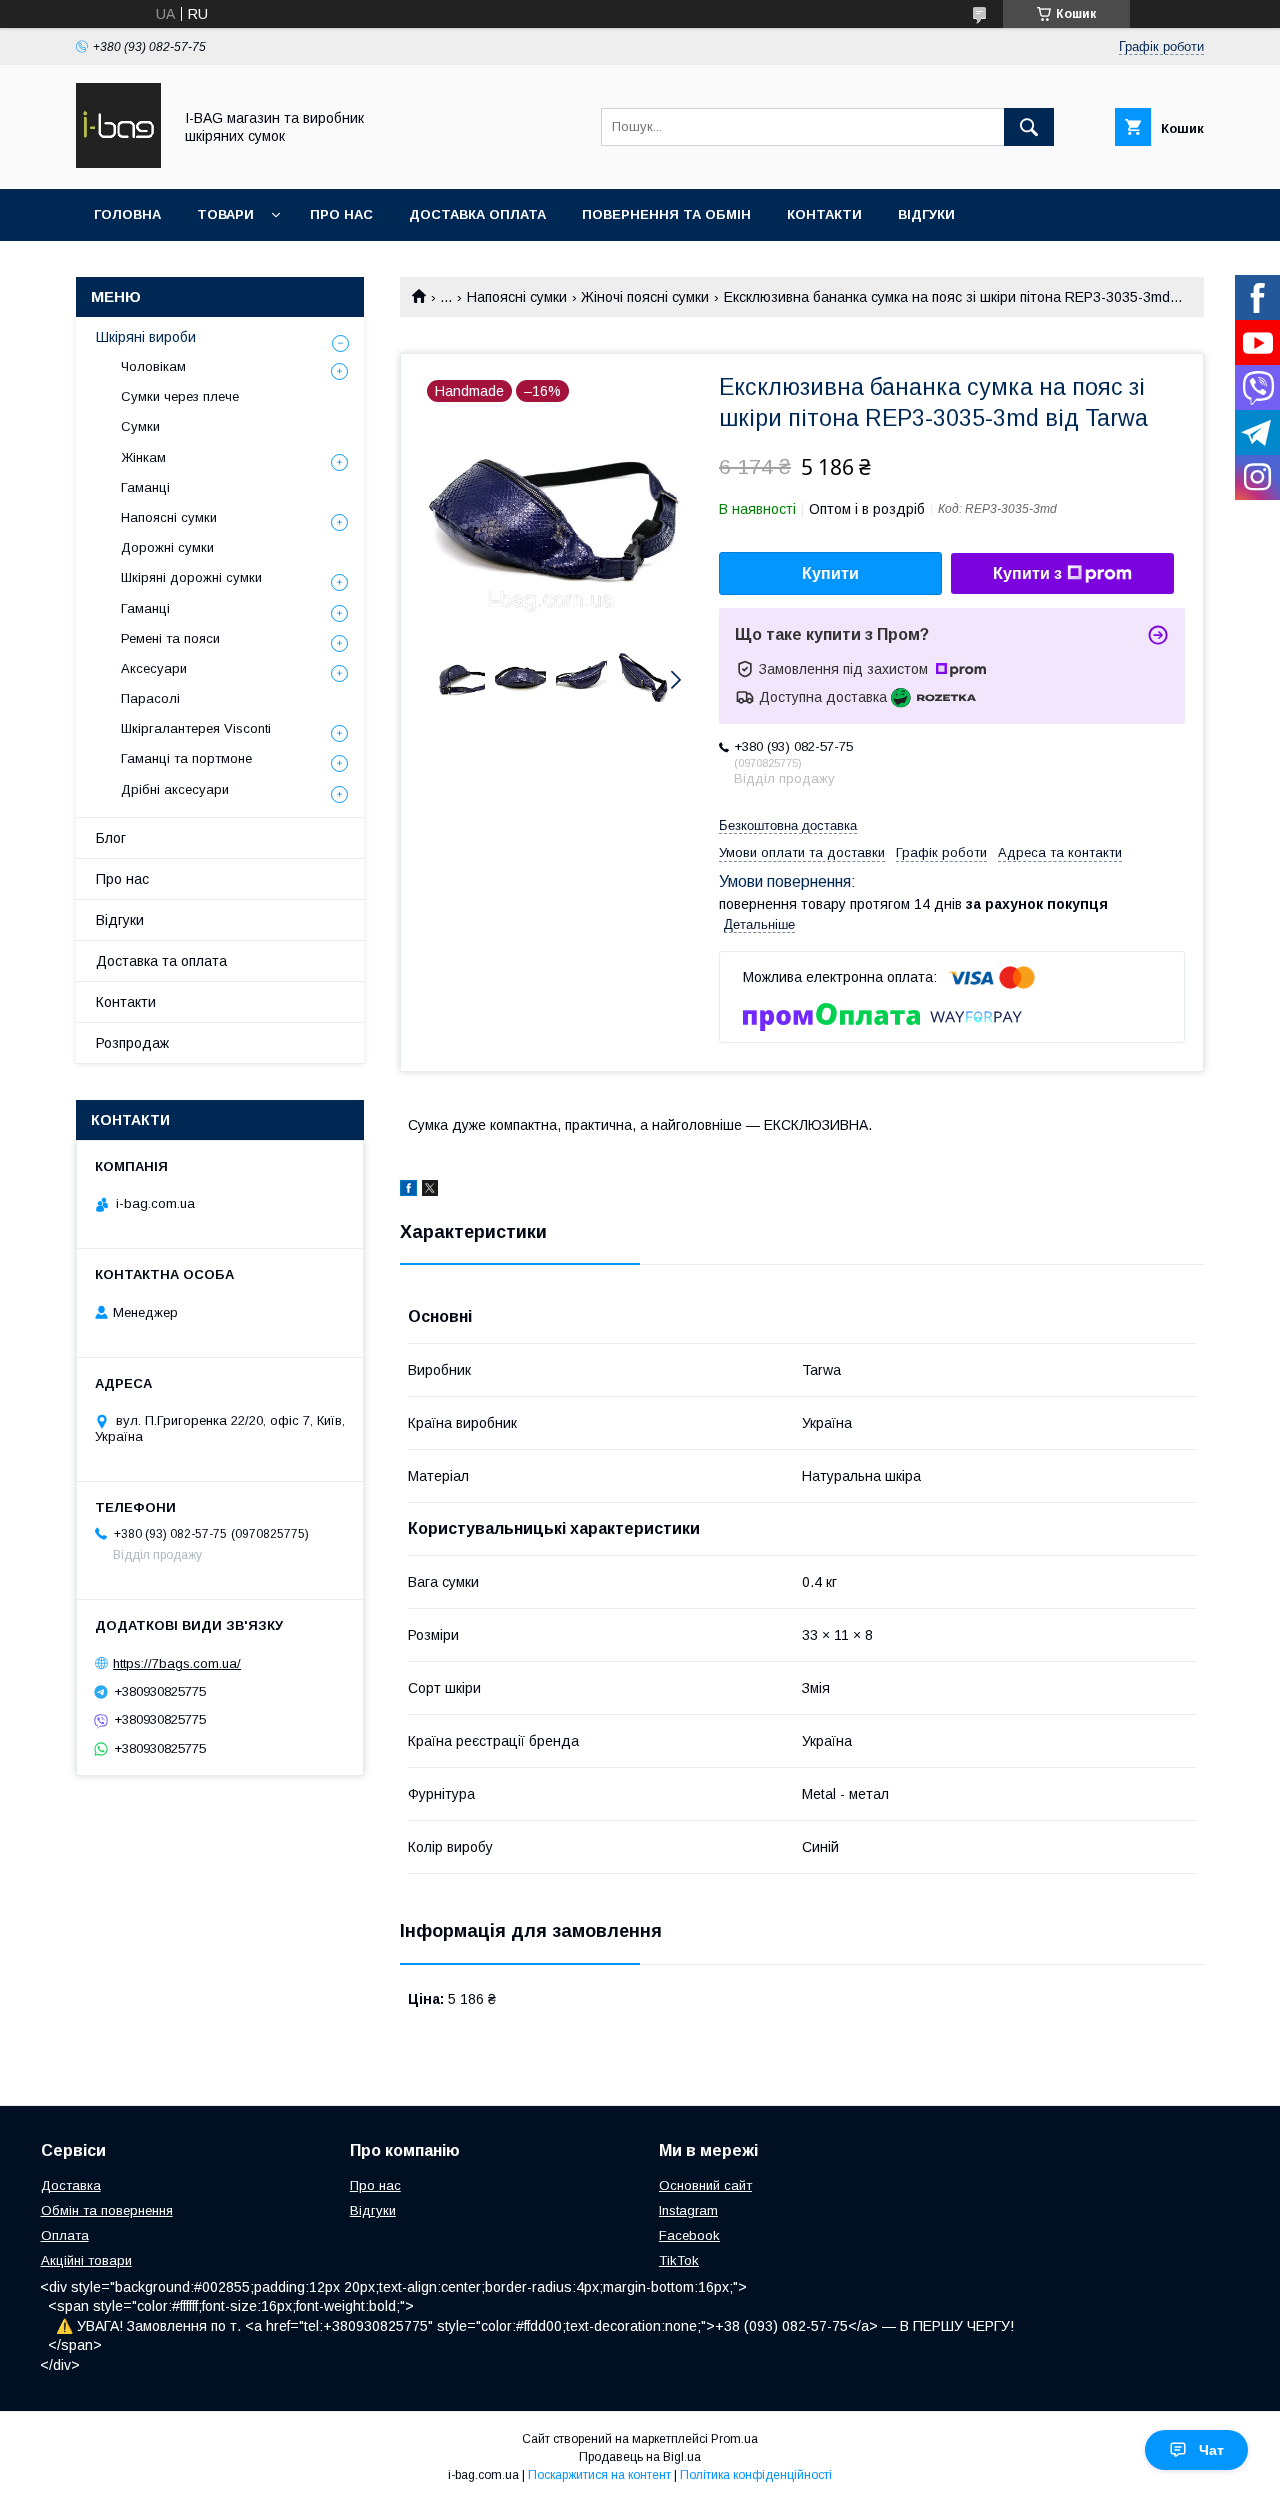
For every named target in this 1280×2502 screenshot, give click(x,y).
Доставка (71, 2185)
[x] (430, 1191)
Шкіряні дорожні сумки (191, 577)
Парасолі (150, 698)
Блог (111, 838)
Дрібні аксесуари (175, 789)
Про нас (341, 214)
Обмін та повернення (107, 2210)
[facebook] (408, 1191)
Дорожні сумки (167, 547)
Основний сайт (705, 2185)
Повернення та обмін (666, 214)
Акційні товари (86, 2260)
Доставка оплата (477, 214)
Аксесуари (154, 668)
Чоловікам (153, 366)
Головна (127, 214)
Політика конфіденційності (756, 2475)
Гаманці (145, 487)
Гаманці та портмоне (186, 758)
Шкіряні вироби (146, 337)
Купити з (1027, 573)
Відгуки (926, 214)
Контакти (824, 214)
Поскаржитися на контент (599, 2475)
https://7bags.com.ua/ (177, 1663)
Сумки (140, 426)
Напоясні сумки (517, 297)
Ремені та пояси (170, 638)
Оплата (65, 2235)
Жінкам (143, 457)
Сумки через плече (180, 396)
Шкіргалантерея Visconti (196, 728)
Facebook (689, 2235)
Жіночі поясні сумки (645, 297)
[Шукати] (1029, 127)
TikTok (679, 2260)
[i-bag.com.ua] (118, 163)
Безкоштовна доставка (788, 825)
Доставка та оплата (161, 961)
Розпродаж (132, 1043)
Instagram (688, 2210)
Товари (225, 214)
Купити (830, 573)
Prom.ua (734, 2439)
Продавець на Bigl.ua (640, 2457)
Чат (1211, 2450)
